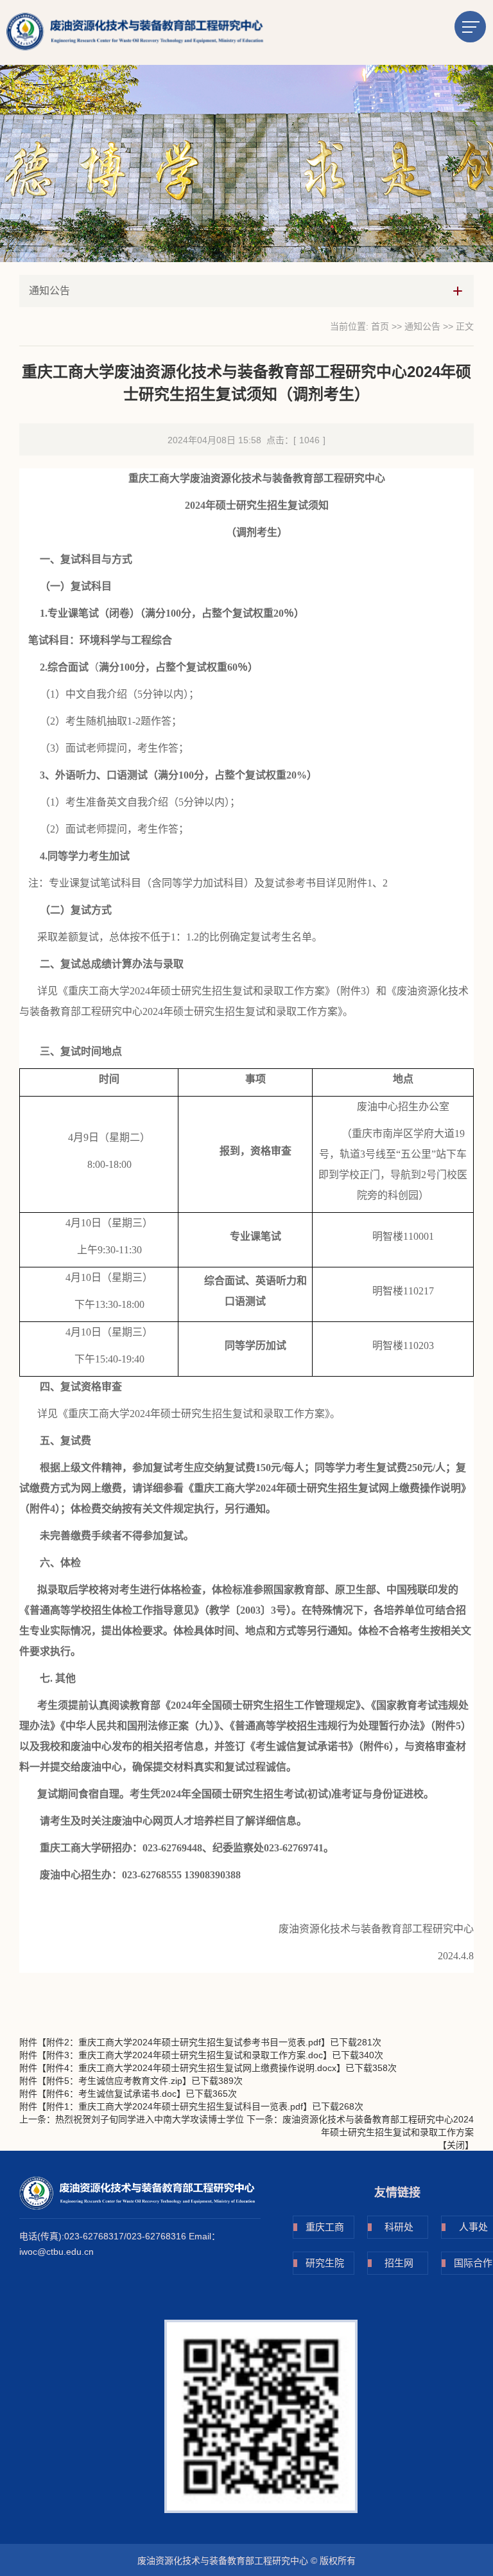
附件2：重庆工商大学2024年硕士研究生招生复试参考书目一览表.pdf (184, 2042)
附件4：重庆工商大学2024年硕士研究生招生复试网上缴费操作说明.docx (191, 2068)
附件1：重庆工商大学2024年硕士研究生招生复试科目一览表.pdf (175, 2106)
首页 (380, 326)
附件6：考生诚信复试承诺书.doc (111, 2094)
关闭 (456, 2145)
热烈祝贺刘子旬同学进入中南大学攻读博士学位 (150, 2119)
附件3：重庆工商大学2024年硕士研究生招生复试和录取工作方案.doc (185, 2055)
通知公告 (422, 326)
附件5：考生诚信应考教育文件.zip (114, 2081)
